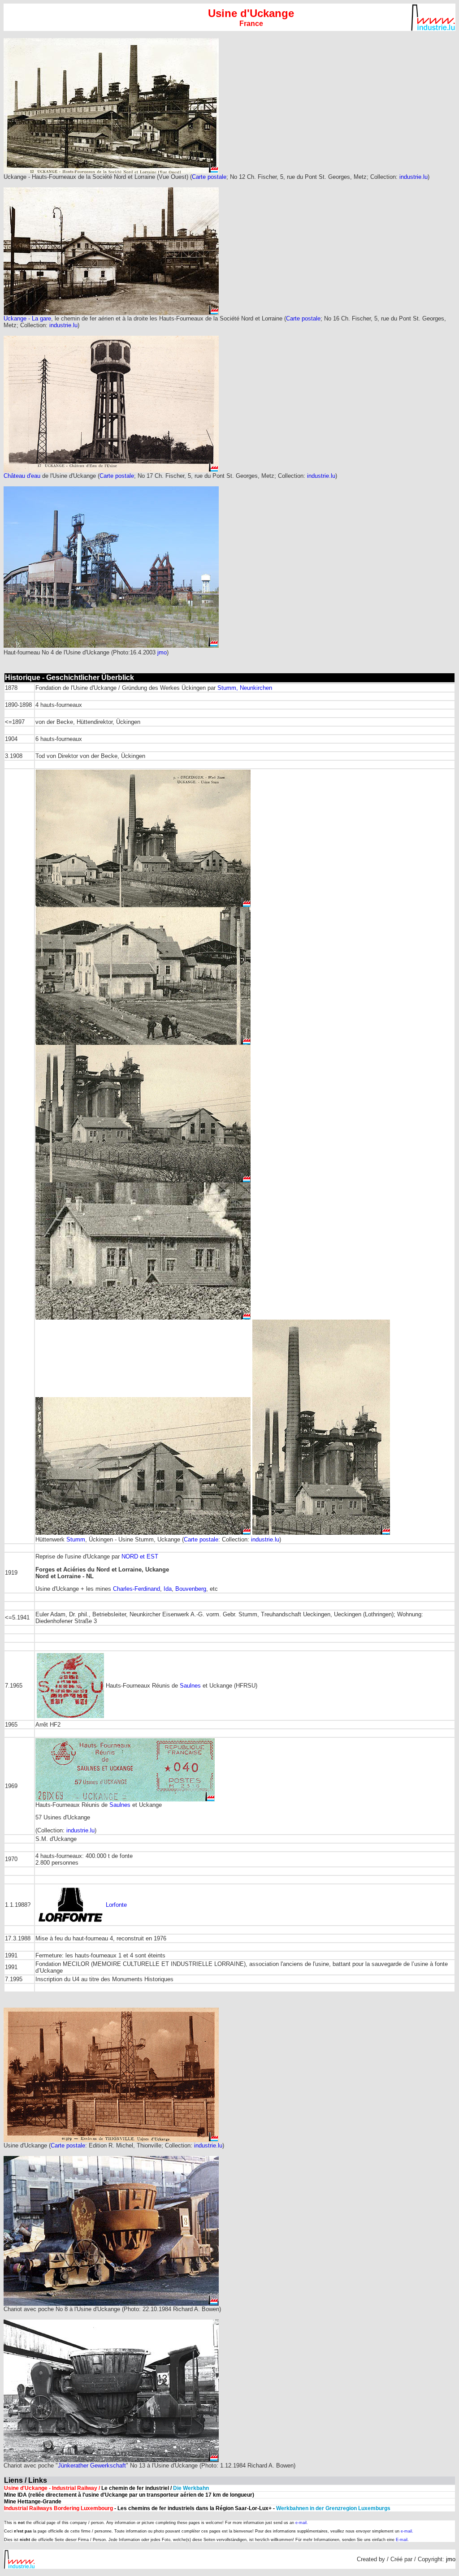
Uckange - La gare (27, 318)
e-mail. (302, 2523)
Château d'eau (22, 476)
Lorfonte (116, 1905)
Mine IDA (15, 2495)
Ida (168, 1589)
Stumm (76, 1539)
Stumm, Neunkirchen (245, 688)
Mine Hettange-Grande (33, 2502)
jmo (162, 652)
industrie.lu (414, 177)
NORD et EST (140, 1556)
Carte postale (209, 177)
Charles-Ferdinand (136, 1589)
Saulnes (190, 1686)
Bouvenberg (191, 1589)
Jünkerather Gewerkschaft (92, 2466)
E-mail (402, 2540)
